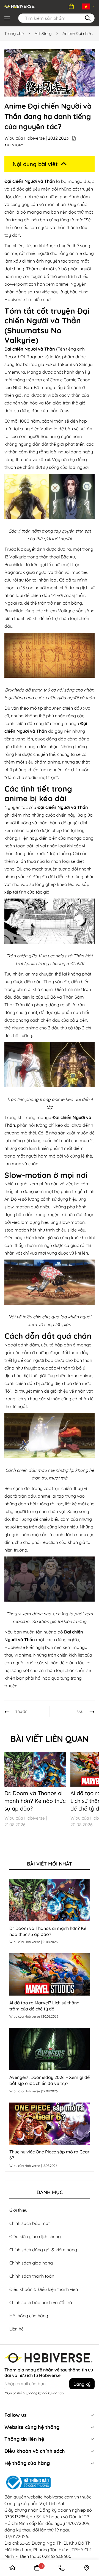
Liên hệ (16, 2329)
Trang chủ (14, 33)
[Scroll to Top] (84, 2532)
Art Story (43, 33)
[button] (71, 6)
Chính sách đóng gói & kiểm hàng (43, 2250)
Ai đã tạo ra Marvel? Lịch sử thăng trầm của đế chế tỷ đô (44, 2006)
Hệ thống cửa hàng (29, 2316)
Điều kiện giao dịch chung (35, 2236)
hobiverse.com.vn (61, 2497)
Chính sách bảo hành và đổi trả (41, 2302)
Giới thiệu (18, 2210)
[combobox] (56, 18)
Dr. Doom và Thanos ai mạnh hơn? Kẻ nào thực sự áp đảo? (35, 1801)
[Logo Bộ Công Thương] (50, 2483)
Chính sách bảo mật (30, 2223)
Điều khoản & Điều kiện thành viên (44, 2289)
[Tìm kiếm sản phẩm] (88, 18)
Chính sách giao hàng (31, 2263)
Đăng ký (82, 2384)
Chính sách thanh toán (32, 2276)
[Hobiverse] (20, 6)
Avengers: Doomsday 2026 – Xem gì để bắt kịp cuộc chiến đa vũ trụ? (50, 2080)
